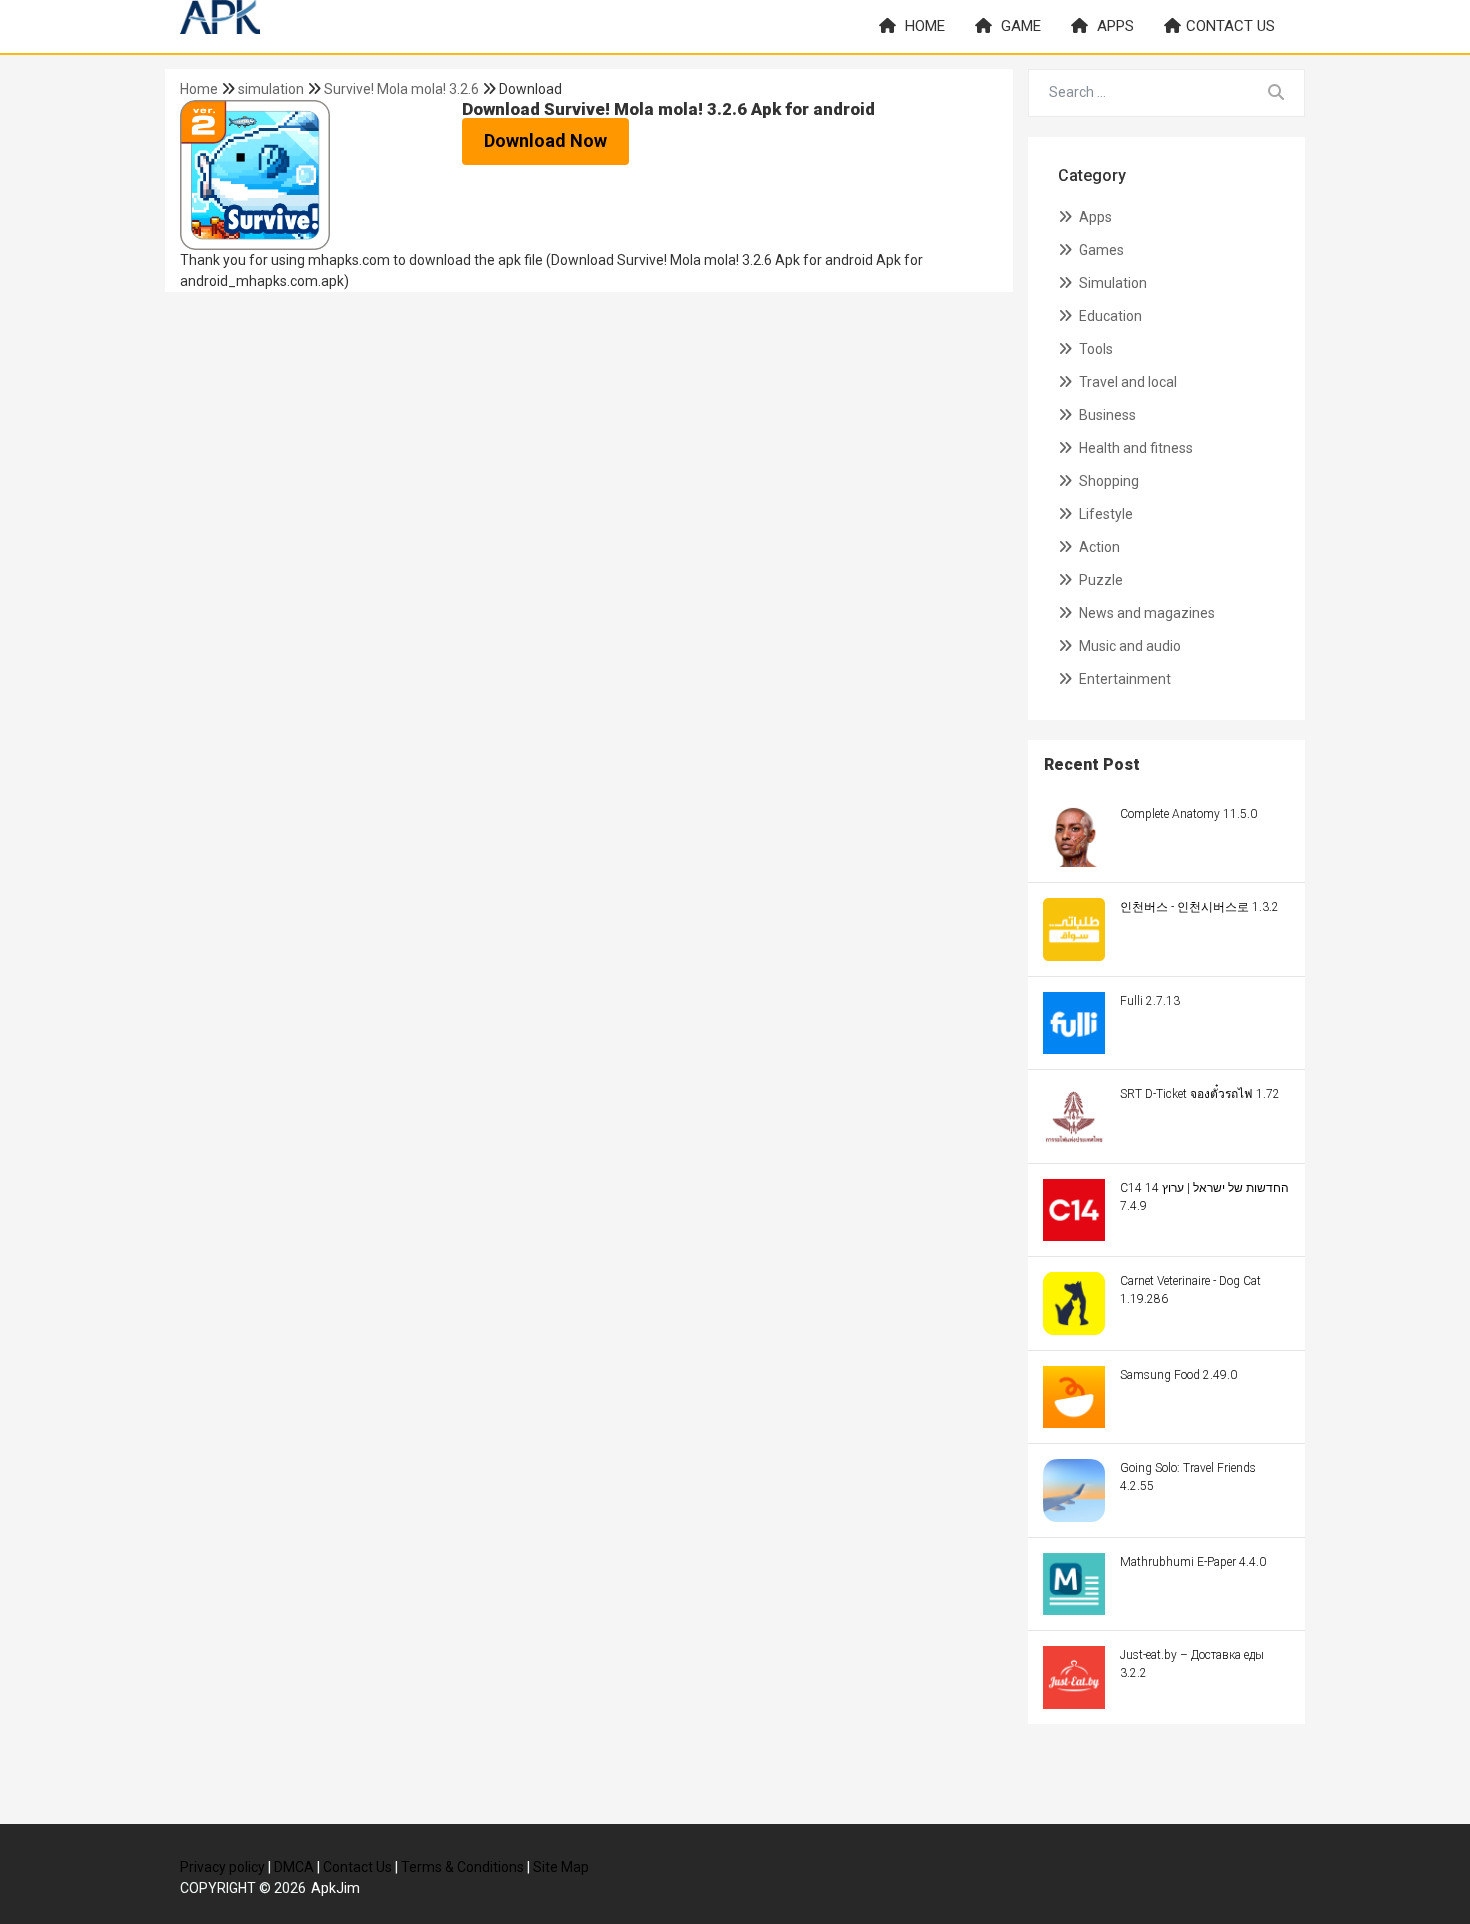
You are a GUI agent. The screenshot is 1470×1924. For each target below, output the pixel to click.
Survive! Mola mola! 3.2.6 (401, 89)
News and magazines (1145, 613)
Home (923, 26)
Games (1100, 250)
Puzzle (1099, 580)
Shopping (1107, 481)
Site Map (561, 1867)
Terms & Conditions (462, 1867)
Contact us (1230, 26)
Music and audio (1128, 646)
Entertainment (1123, 679)
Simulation (1111, 283)
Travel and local (1126, 382)
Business (1106, 415)
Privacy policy (222, 1867)
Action (1098, 547)
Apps (1113, 26)
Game (1019, 26)
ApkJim (335, 1888)
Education (1109, 316)
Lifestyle (1104, 514)
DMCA (294, 1867)
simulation (272, 89)
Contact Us (357, 1867)
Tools (1094, 349)
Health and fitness (1134, 448)
